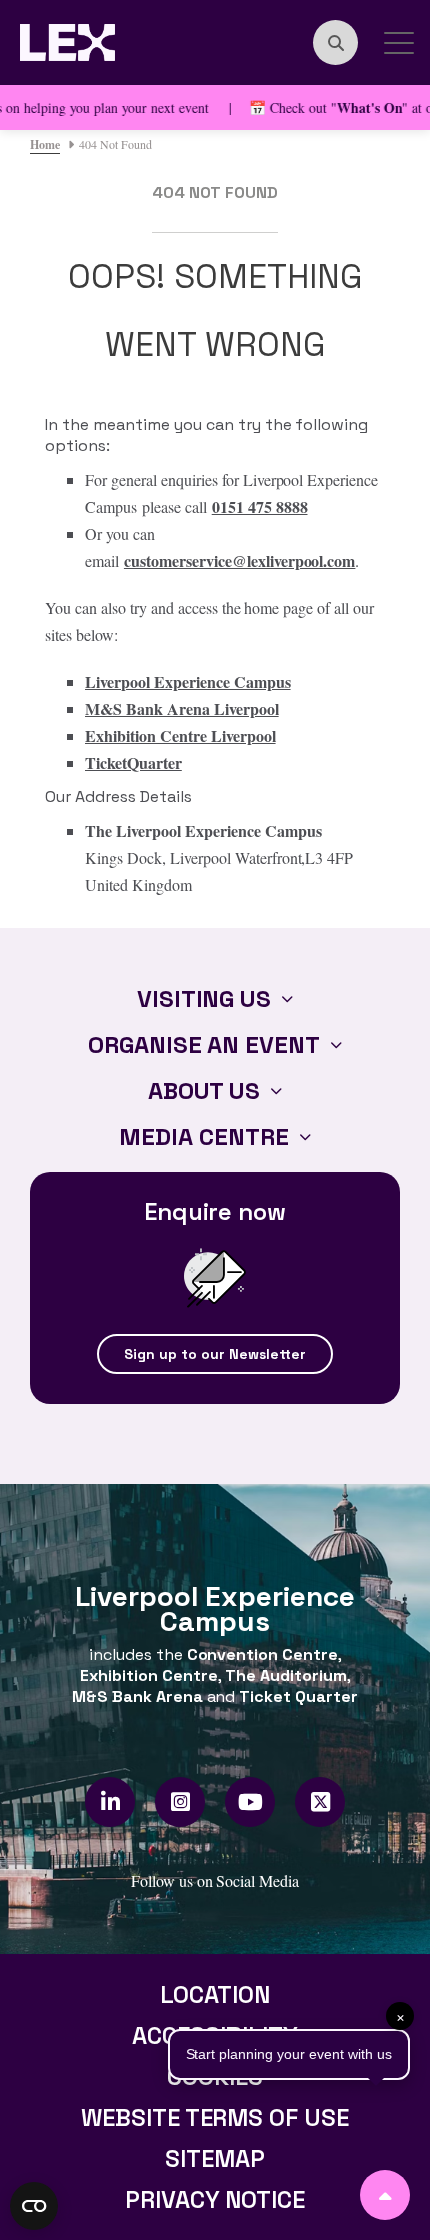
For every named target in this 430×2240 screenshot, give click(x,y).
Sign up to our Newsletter (215, 1354)
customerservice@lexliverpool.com (240, 560)
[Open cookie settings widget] (34, 2206)
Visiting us (204, 998)
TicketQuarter (133, 762)
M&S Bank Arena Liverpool (182, 708)
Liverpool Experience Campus (188, 681)
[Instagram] (180, 1802)
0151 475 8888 (260, 506)
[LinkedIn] (110, 1802)
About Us (204, 1090)
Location (215, 1994)
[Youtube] (250, 1802)
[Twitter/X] (320, 1802)
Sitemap (215, 2158)
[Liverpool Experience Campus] (67, 39)
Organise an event (204, 1044)
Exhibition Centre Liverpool (180, 735)
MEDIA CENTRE (204, 1136)
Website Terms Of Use (215, 2117)
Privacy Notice (215, 2199)
